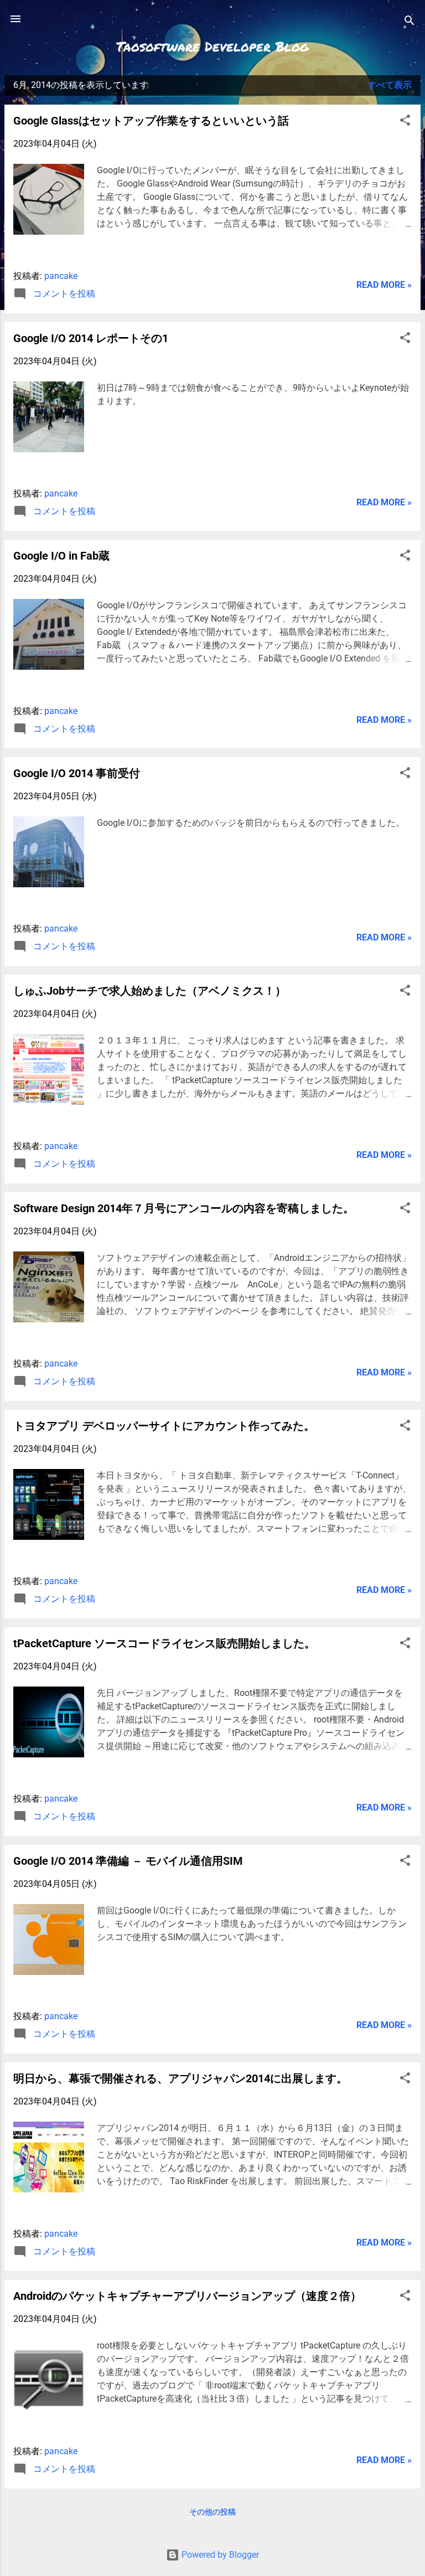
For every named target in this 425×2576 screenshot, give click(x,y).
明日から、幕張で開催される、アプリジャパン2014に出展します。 (180, 2078)
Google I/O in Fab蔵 (61, 556)
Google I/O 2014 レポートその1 (91, 338)
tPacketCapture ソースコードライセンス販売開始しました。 (164, 1643)
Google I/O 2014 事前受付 (77, 773)
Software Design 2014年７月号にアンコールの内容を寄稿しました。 (184, 1208)
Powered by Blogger (219, 2555)
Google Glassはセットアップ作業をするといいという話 (151, 121)
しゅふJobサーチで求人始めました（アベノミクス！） (150, 991)
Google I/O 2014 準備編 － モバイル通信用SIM (128, 1861)
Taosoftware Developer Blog (212, 46)
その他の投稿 (212, 2512)
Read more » (384, 285)
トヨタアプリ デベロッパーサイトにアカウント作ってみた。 (164, 1426)
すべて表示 (390, 85)
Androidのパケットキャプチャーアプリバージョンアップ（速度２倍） (187, 2296)
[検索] (410, 22)
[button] (405, 122)
